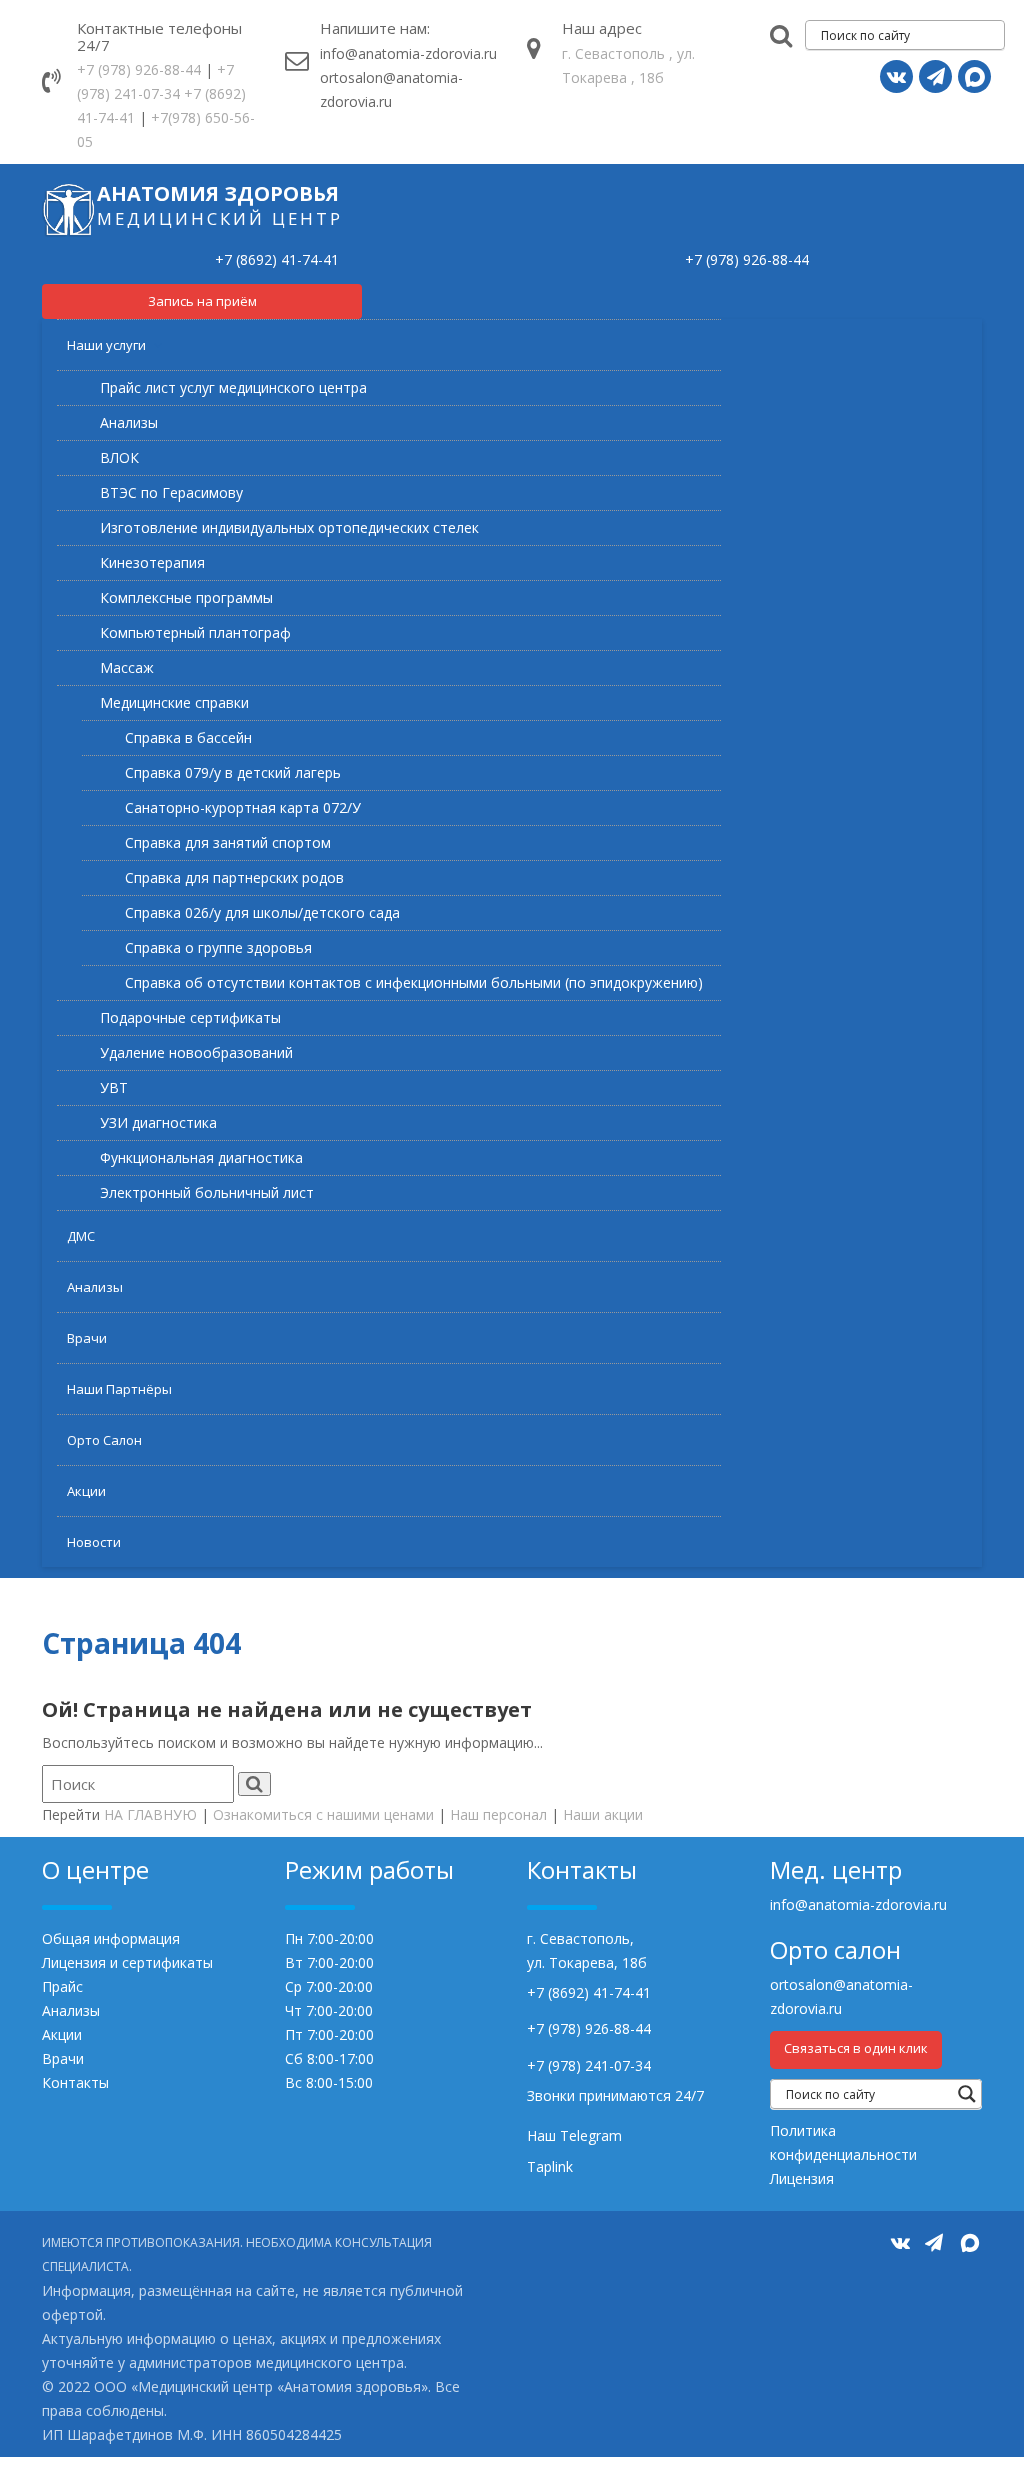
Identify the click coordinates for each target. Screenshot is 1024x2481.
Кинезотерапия (152, 562)
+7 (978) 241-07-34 (589, 2065)
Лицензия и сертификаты (127, 1962)
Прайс (62, 1986)
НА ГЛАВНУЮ (150, 1814)
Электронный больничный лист (207, 1192)
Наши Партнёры (119, 1389)
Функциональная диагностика (201, 1157)
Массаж (127, 667)
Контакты (75, 2082)
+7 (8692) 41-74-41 (277, 259)
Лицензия (802, 2178)
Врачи (87, 1338)
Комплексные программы (186, 597)
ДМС (81, 1236)
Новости (94, 1542)
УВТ (114, 1087)
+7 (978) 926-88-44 (139, 69)
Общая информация (111, 1938)
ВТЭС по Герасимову (171, 492)
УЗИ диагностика (158, 1122)
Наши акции (603, 1814)
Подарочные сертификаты (190, 1017)
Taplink (550, 2166)
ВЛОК (119, 457)
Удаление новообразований (196, 1052)
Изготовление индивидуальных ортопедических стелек (289, 527)
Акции (86, 1491)
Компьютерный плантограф (195, 632)
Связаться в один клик (856, 2048)
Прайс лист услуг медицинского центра (233, 387)
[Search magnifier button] (967, 2094)
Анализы (129, 422)
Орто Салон (104, 1440)
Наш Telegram (574, 2135)
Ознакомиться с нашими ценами (323, 1814)
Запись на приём (202, 301)
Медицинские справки (174, 702)
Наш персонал (498, 1814)
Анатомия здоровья (218, 193)
